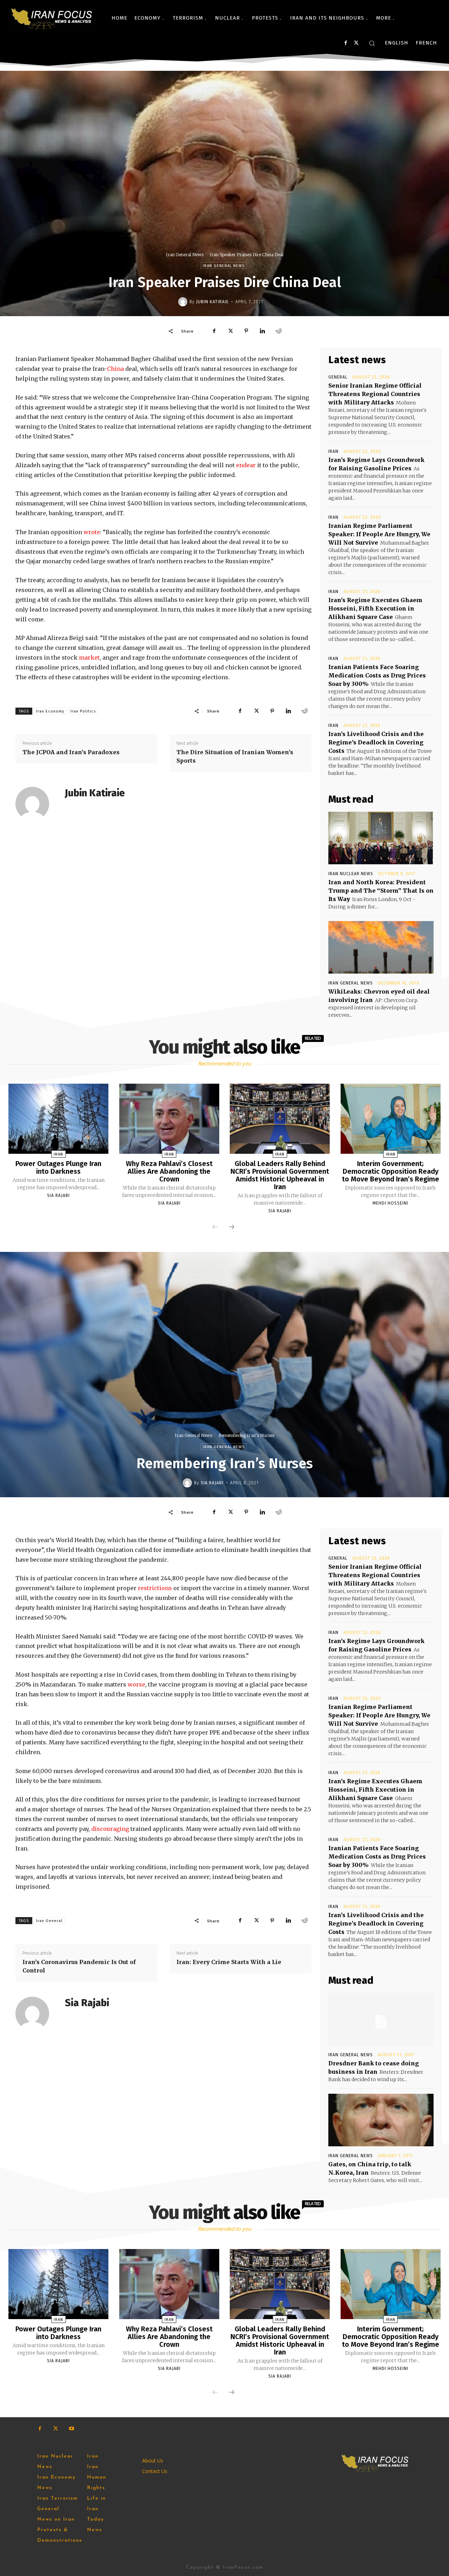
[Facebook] (346, 43)
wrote (92, 532)
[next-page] (232, 1227)
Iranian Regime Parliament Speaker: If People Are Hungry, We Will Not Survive (379, 534)
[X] (356, 43)
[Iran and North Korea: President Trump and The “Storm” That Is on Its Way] (381, 838)
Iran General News (185, 255)
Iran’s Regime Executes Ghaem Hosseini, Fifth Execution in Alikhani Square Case (375, 608)
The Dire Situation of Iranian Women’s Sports (235, 756)
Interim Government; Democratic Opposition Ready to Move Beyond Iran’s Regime (391, 1171)
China (115, 369)
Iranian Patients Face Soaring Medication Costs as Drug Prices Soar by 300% (377, 675)
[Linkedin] (262, 331)
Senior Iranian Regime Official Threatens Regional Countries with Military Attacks (375, 394)
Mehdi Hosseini (390, 1203)
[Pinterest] (246, 331)
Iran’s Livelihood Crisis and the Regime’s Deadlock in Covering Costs (376, 742)
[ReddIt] (279, 331)
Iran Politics (83, 711)
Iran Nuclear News (351, 874)
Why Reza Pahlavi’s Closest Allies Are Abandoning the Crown (169, 1171)
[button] (372, 43)
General (338, 377)
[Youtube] (71, 2429)
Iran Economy (50, 711)
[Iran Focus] (52, 18)
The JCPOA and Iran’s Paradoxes (71, 752)
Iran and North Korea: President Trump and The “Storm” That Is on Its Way (381, 891)
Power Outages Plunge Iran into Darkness (58, 1167)
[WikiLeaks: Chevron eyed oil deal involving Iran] (381, 947)
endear (246, 465)
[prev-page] (215, 1227)
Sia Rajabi (58, 1195)
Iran (333, 451)
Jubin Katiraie (212, 302)
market (89, 657)
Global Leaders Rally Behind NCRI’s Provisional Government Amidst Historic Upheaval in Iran (280, 1175)
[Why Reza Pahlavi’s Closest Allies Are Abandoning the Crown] (169, 1119)
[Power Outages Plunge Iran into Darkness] (58, 1119)
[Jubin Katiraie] (184, 302)
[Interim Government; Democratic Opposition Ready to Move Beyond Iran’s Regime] (391, 1119)
